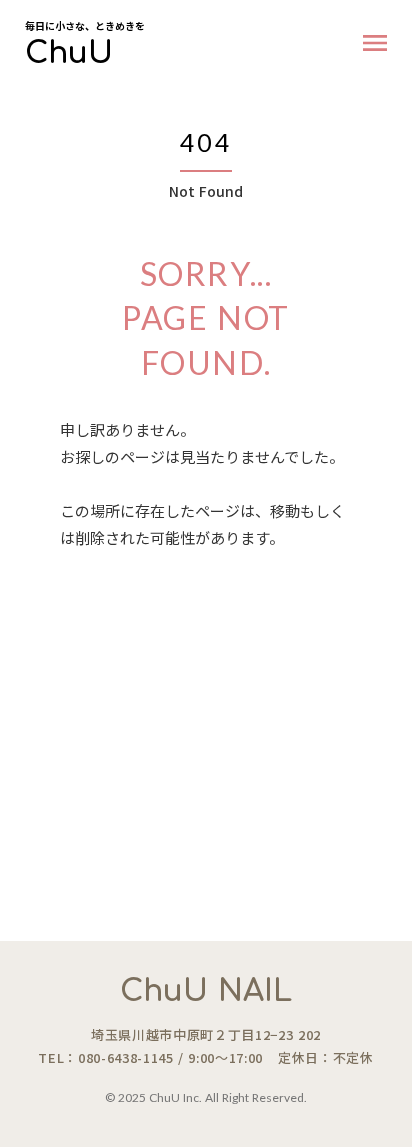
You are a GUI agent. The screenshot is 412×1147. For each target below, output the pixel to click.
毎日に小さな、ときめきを (85, 26)
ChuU (69, 54)
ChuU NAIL (206, 991)
